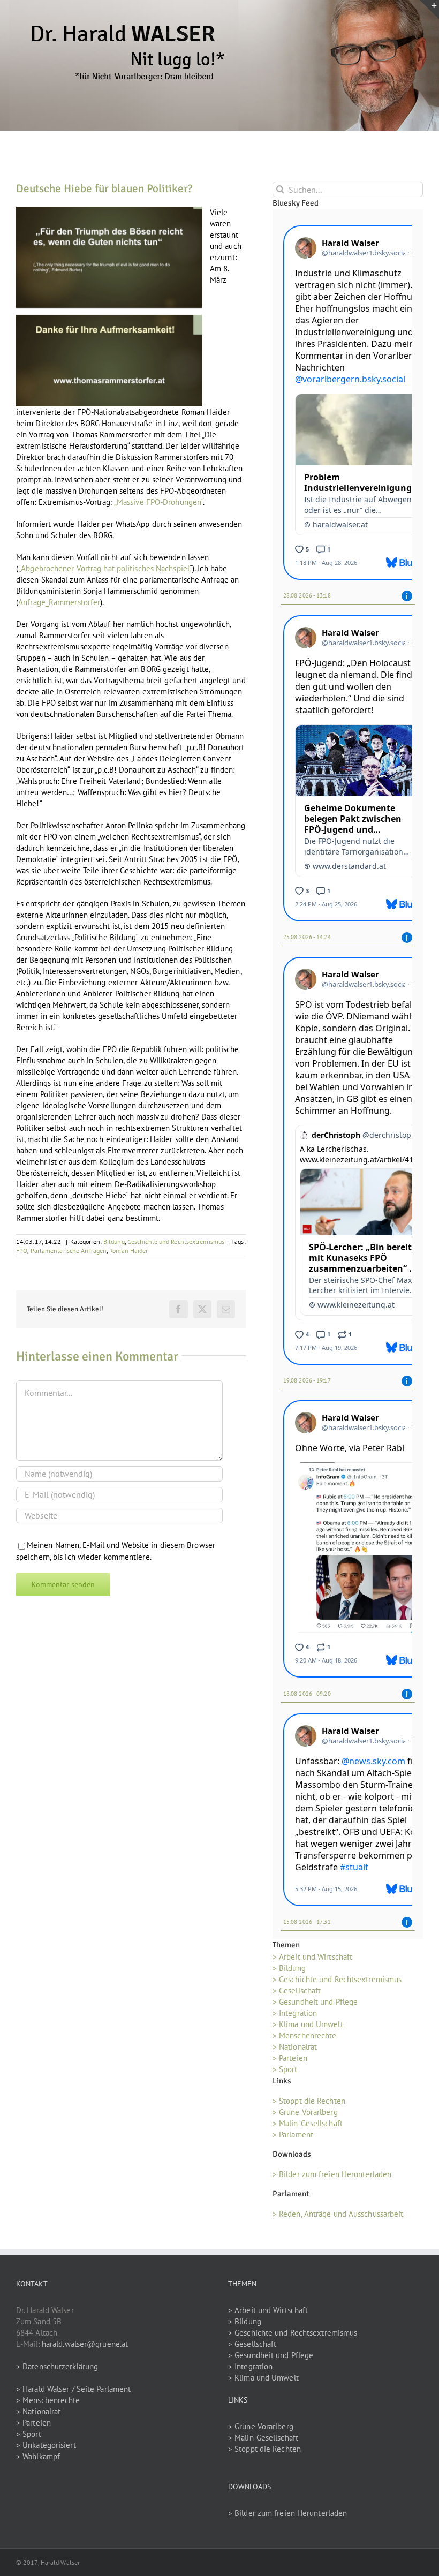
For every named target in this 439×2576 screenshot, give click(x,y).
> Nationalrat (295, 2047)
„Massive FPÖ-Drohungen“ (158, 502)
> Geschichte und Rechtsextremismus (337, 1979)
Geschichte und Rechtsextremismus (176, 1241)
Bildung (114, 1241)
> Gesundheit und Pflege (315, 2002)
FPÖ (22, 1251)
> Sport (285, 2069)
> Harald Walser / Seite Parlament (73, 2389)
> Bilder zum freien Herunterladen (332, 2174)
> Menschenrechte (305, 2035)
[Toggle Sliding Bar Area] (429, 10)
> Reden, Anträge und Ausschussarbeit (338, 2214)
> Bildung (289, 1968)
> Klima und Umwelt (308, 2024)
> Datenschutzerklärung (57, 2366)
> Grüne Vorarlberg (305, 2112)
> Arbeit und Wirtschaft (312, 1957)
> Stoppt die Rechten (309, 2101)
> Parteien (290, 2058)
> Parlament (293, 2135)
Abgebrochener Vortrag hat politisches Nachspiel (105, 568)
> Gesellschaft (297, 1990)
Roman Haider (128, 1251)
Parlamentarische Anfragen (69, 1251)
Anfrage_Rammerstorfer (59, 602)
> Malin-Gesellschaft (308, 2123)
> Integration (295, 2013)
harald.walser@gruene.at (85, 2344)
